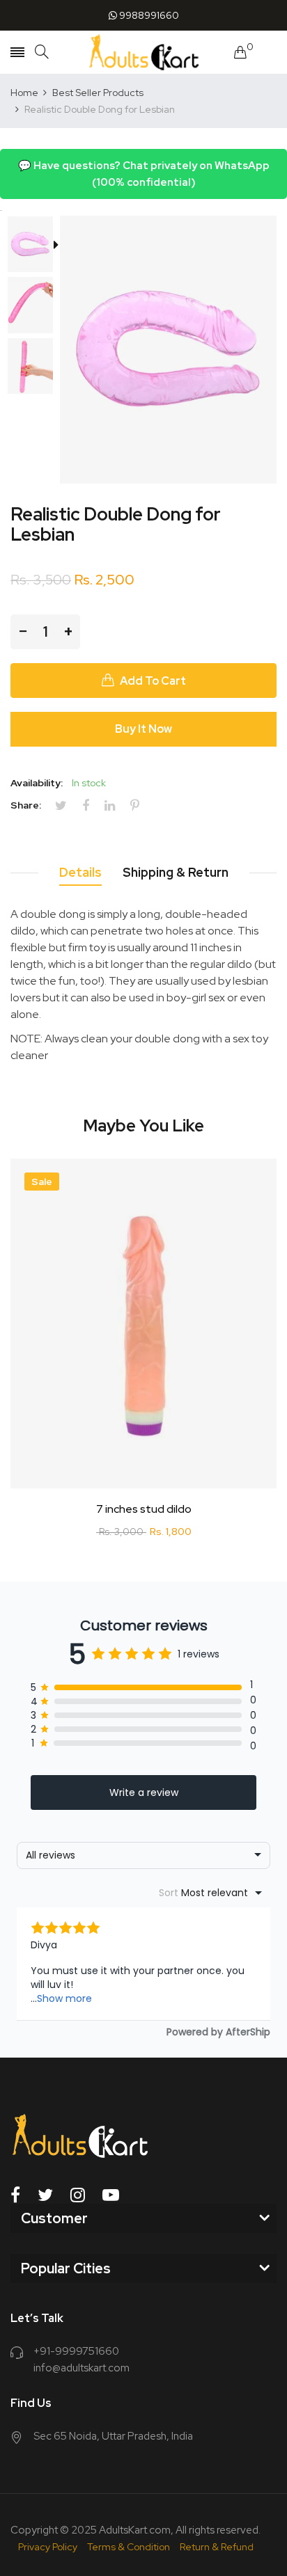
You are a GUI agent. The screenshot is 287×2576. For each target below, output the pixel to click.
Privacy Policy (48, 2547)
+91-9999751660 (76, 2351)
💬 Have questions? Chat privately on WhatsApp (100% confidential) (144, 174)
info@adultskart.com (82, 2368)
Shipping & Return (176, 872)
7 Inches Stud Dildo (144, 1509)
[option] (35, 246)
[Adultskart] (144, 52)
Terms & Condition (129, 2547)
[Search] (42, 52)
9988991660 (148, 15)
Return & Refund (217, 2547)
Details (80, 872)
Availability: (37, 783)
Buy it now (143, 729)
